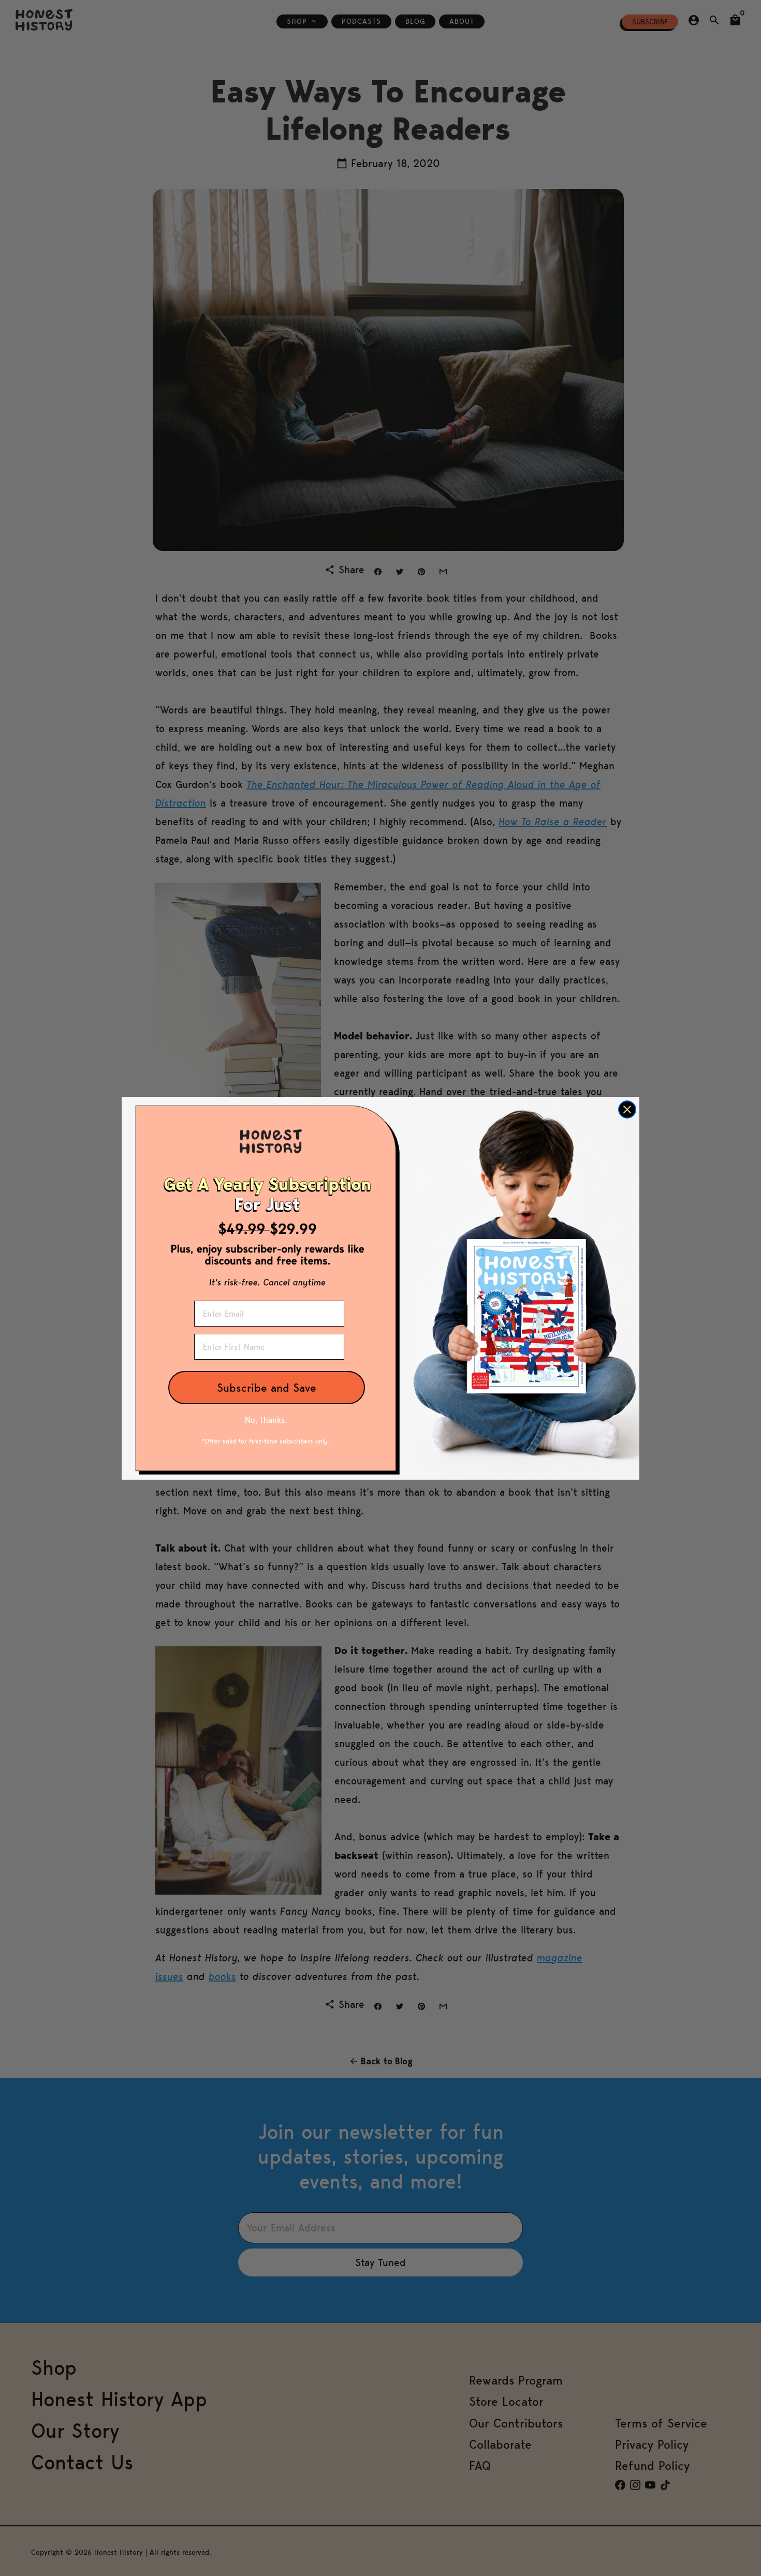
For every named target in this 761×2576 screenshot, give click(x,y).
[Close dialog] (627, 1110)
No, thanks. (266, 1420)
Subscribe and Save (267, 1388)
